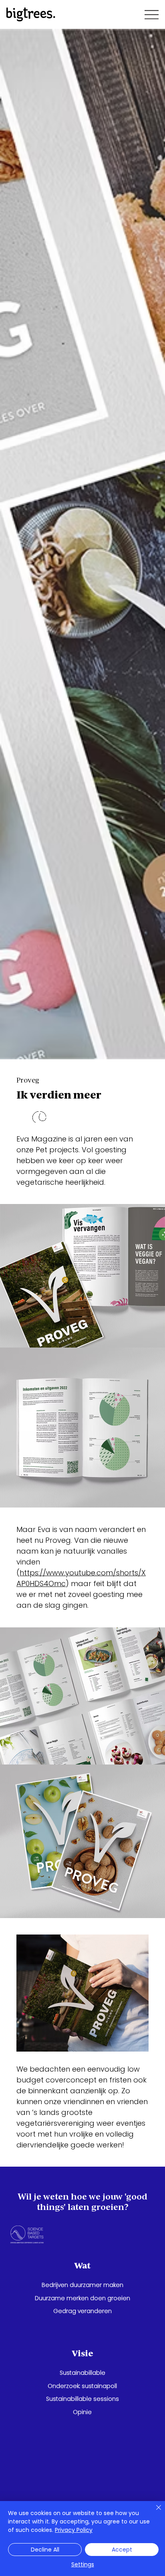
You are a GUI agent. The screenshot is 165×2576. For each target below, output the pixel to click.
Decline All (45, 2550)
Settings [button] (83, 2564)
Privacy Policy (74, 2530)
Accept (122, 2550)
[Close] (154, 2512)
